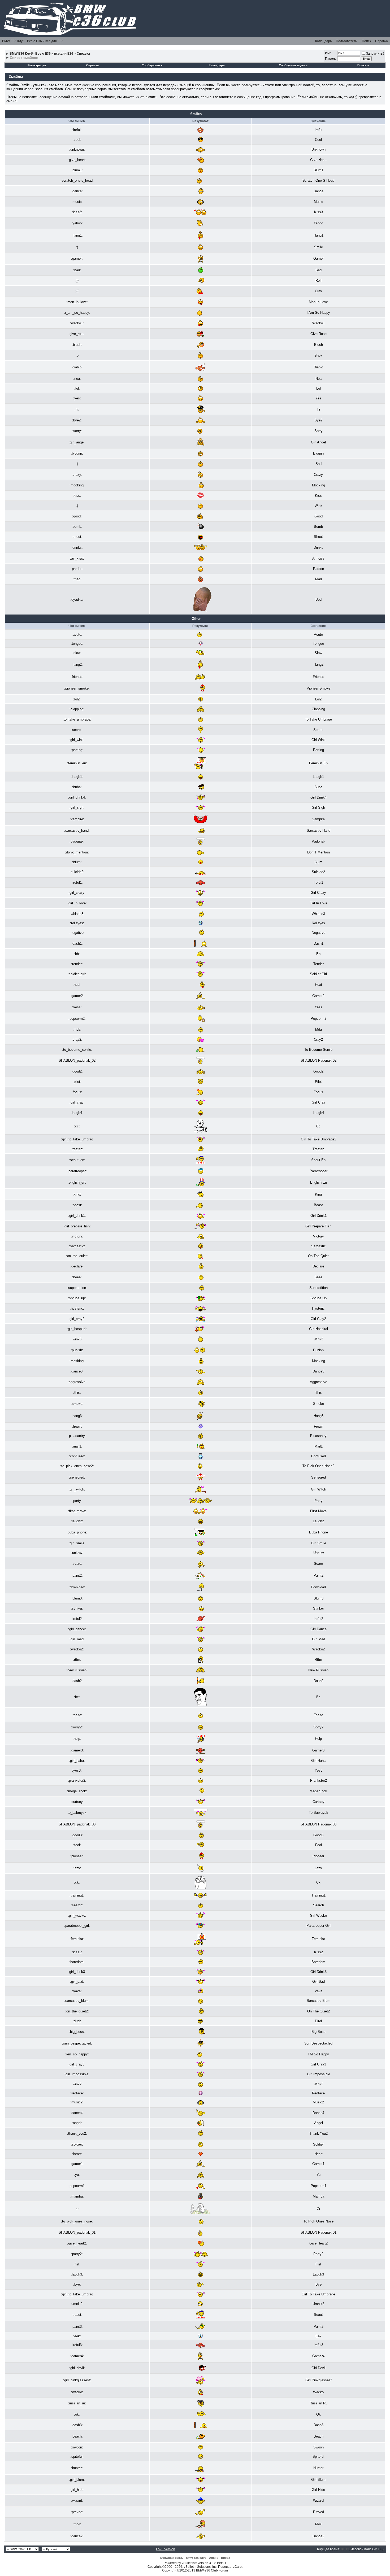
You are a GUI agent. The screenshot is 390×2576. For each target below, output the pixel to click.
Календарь (323, 41)
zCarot (238, 2567)
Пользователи (347, 41)
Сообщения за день (293, 65)
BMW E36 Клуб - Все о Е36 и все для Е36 (33, 41)
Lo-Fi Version (166, 2549)
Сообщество (151, 65)
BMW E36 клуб (196, 2558)
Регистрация (37, 65)
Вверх (226, 2558)
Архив (214, 2558)
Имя (328, 53)
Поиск (366, 41)
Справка (382, 41)
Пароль (331, 59)
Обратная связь (172, 2558)
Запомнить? (375, 54)
